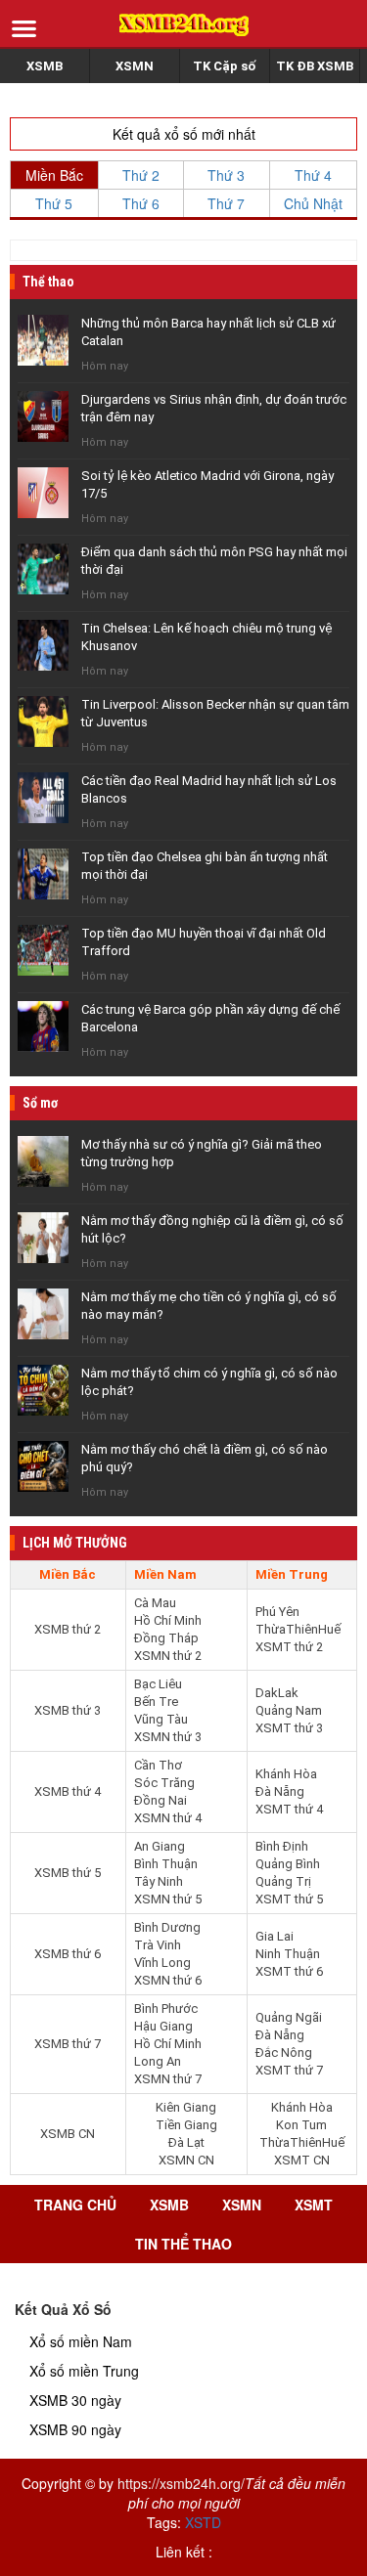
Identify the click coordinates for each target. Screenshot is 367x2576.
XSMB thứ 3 (68, 1710)
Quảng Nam (289, 1710)
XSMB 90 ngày (75, 2429)
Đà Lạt (186, 2142)
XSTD (203, 2522)
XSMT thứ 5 (289, 1899)
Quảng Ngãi (289, 2017)
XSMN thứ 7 (168, 2079)
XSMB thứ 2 (68, 1629)
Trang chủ (75, 2205)
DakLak (277, 1693)
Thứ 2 (141, 175)
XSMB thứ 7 (68, 2044)
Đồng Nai (161, 1800)
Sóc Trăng (164, 1783)
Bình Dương (167, 1927)
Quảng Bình (288, 1864)
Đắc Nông (284, 2052)
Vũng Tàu (161, 1719)
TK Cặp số (224, 66)
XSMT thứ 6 (289, 1971)
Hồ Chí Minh (168, 1620)
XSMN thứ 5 (168, 1899)
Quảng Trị (283, 1881)
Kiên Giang (186, 2107)
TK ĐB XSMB (315, 66)
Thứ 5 (54, 203)
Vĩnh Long (162, 1963)
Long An (158, 2061)
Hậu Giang (163, 2026)
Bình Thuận (166, 1864)
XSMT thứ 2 (289, 1647)
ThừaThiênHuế (298, 1629)
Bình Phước (166, 2008)
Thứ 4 (313, 175)
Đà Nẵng (280, 1791)
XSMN (135, 66)
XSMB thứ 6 (68, 1954)
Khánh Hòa (286, 1774)
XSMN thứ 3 (168, 1737)
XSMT (314, 2205)
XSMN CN (186, 2160)
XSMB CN (68, 2134)
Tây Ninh (159, 1881)
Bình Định (282, 1846)
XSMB (45, 66)
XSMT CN (302, 2160)
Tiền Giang (186, 2125)
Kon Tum (301, 2125)
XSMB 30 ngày (75, 2400)
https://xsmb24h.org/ (181, 2483)
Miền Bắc (54, 175)
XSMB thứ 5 (68, 1873)
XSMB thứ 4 (68, 1791)
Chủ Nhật (313, 203)
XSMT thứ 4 (289, 1809)
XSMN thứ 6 (168, 1980)
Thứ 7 (226, 203)
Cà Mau (155, 1603)
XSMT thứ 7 (289, 2070)
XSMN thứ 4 (168, 1818)
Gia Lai (275, 1936)
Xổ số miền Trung (84, 2371)
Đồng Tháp (166, 1638)
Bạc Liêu (158, 1684)
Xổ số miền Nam (81, 2341)
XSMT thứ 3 (289, 1728)
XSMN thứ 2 (168, 1656)
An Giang (160, 1846)
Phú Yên (277, 1612)
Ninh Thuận (288, 1954)
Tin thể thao (183, 2244)
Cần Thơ (158, 1765)
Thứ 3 (226, 175)
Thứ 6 (141, 203)
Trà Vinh (158, 1945)
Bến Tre (156, 1702)
